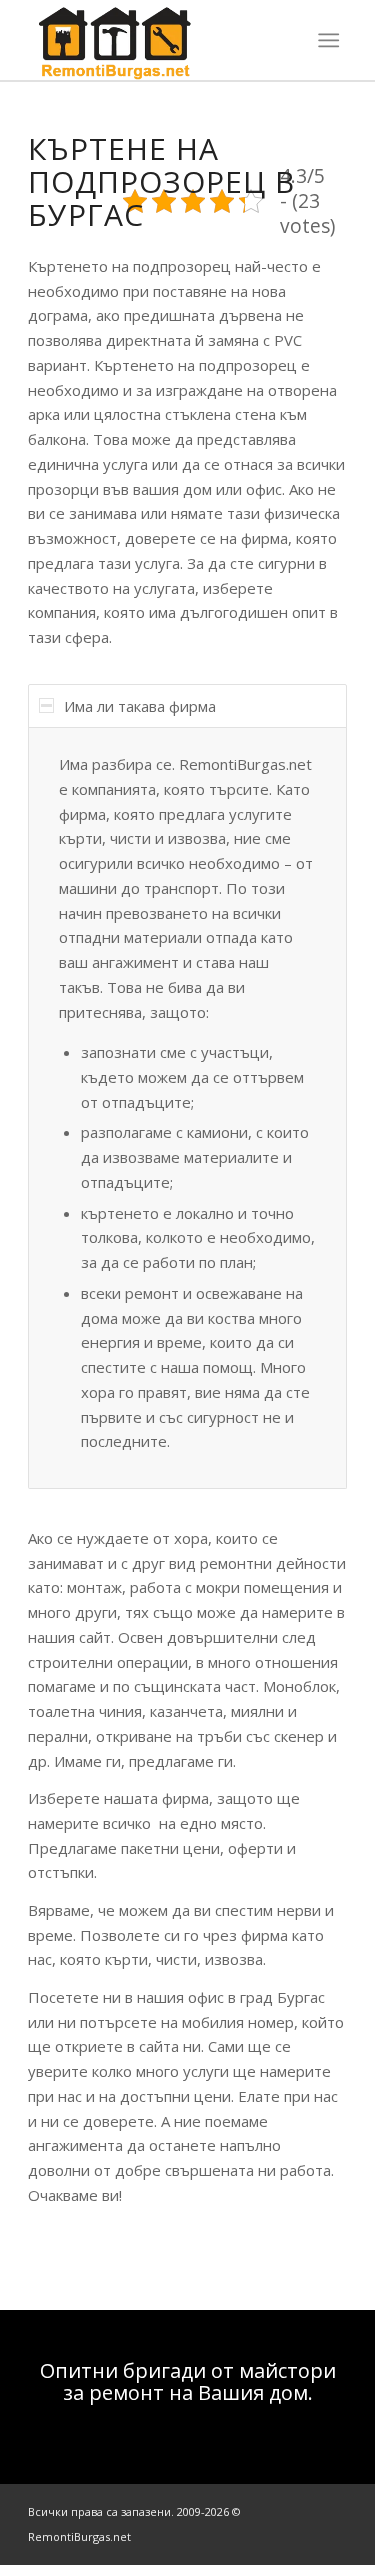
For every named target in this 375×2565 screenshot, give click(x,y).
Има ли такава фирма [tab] (140, 706)
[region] (187, 1108)
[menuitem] (328, 40)
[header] (155, 40)
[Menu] (328, 40)
